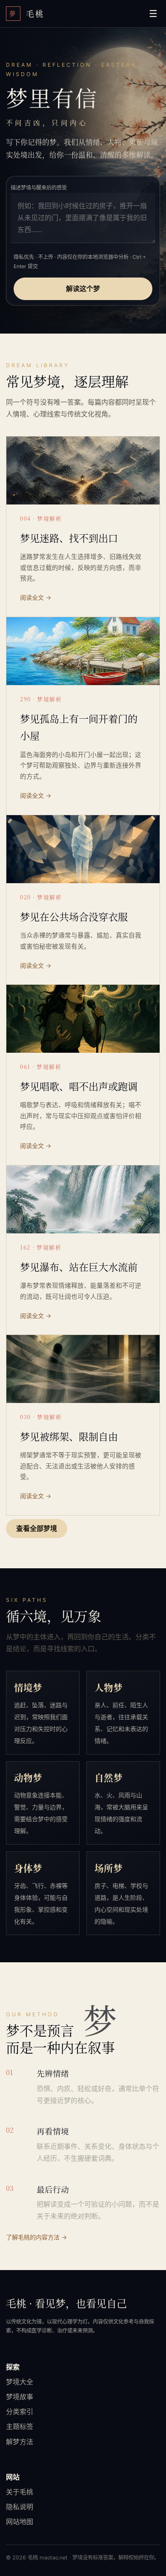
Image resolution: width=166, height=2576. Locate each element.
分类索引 (20, 2412)
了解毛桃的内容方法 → (36, 2237)
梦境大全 (20, 2382)
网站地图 (20, 2522)
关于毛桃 (20, 2492)
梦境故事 (20, 2397)
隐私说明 (20, 2507)
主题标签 (20, 2426)
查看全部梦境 (37, 1528)
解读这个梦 (83, 289)
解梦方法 (20, 2442)
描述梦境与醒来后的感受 (39, 188)
